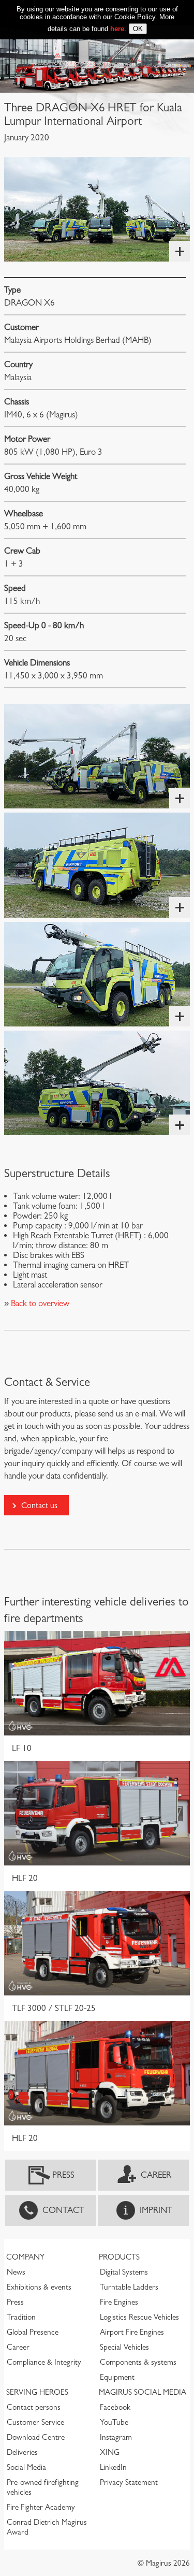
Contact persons (34, 2407)
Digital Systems (124, 2272)
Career (156, 2175)
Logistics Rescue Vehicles (139, 2317)
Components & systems (138, 2362)
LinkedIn (113, 2467)
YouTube (114, 2422)
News (16, 2272)
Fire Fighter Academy (41, 2507)
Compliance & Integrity (44, 2362)
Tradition (21, 2317)
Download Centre (36, 2437)
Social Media (26, 2467)
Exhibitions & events (39, 2287)
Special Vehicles (124, 2347)
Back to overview (39, 1303)
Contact (63, 2210)
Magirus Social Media (143, 2392)
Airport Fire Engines (132, 2332)
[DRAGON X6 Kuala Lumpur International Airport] (97, 209)
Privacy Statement (129, 2482)
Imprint (156, 2210)
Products (119, 2257)
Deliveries (22, 2452)
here (117, 29)
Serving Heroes (37, 2392)
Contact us (39, 1505)
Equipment (117, 2377)
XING (110, 2452)
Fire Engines (119, 2302)
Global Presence (33, 2332)
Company (25, 2257)
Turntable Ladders (129, 2287)
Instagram (116, 2437)
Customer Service (35, 2422)
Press (63, 2175)
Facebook (115, 2407)
